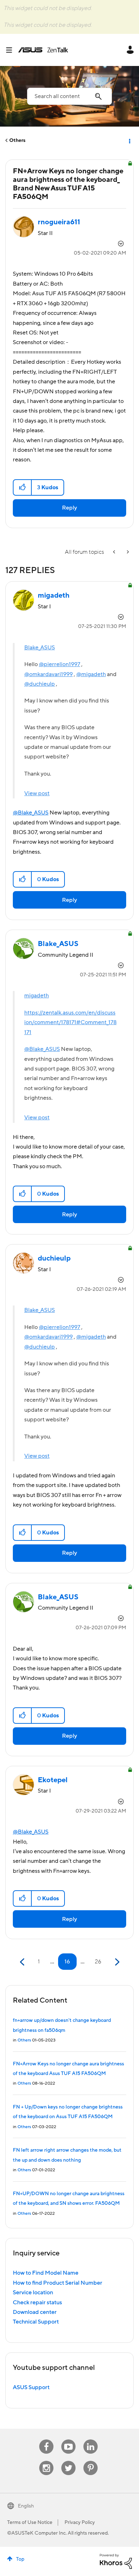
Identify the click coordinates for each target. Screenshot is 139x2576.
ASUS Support (31, 2387)
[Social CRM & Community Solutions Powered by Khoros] (116, 2561)
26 (98, 1962)
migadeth (37, 996)
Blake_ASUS (40, 648)
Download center (35, 2312)
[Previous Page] (23, 1962)
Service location (33, 2293)
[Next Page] (116, 1962)
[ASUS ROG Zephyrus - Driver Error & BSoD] (127, 552)
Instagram (47, 2461)
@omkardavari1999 (48, 674)
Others (17, 140)
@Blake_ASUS (31, 813)
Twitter (69, 2461)
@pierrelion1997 (60, 664)
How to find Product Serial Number (58, 2283)
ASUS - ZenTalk (43, 50)
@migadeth (91, 674)
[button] (23, 487)
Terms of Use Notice (30, 2523)
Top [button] (20, 2559)
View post (37, 793)
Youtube (68, 2440)
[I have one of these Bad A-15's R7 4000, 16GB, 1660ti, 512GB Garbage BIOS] (115, 552)
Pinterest (91, 2461)
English (26, 2506)
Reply (69, 508)
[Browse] (12, 50)
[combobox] (69, 96)
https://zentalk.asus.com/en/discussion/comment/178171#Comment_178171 (70, 1023)
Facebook (46, 2440)
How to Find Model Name (46, 2273)
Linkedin (91, 2440)
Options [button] (129, 140)
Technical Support (36, 2322)
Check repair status (37, 2302)
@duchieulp (40, 684)
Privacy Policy (80, 2523)
